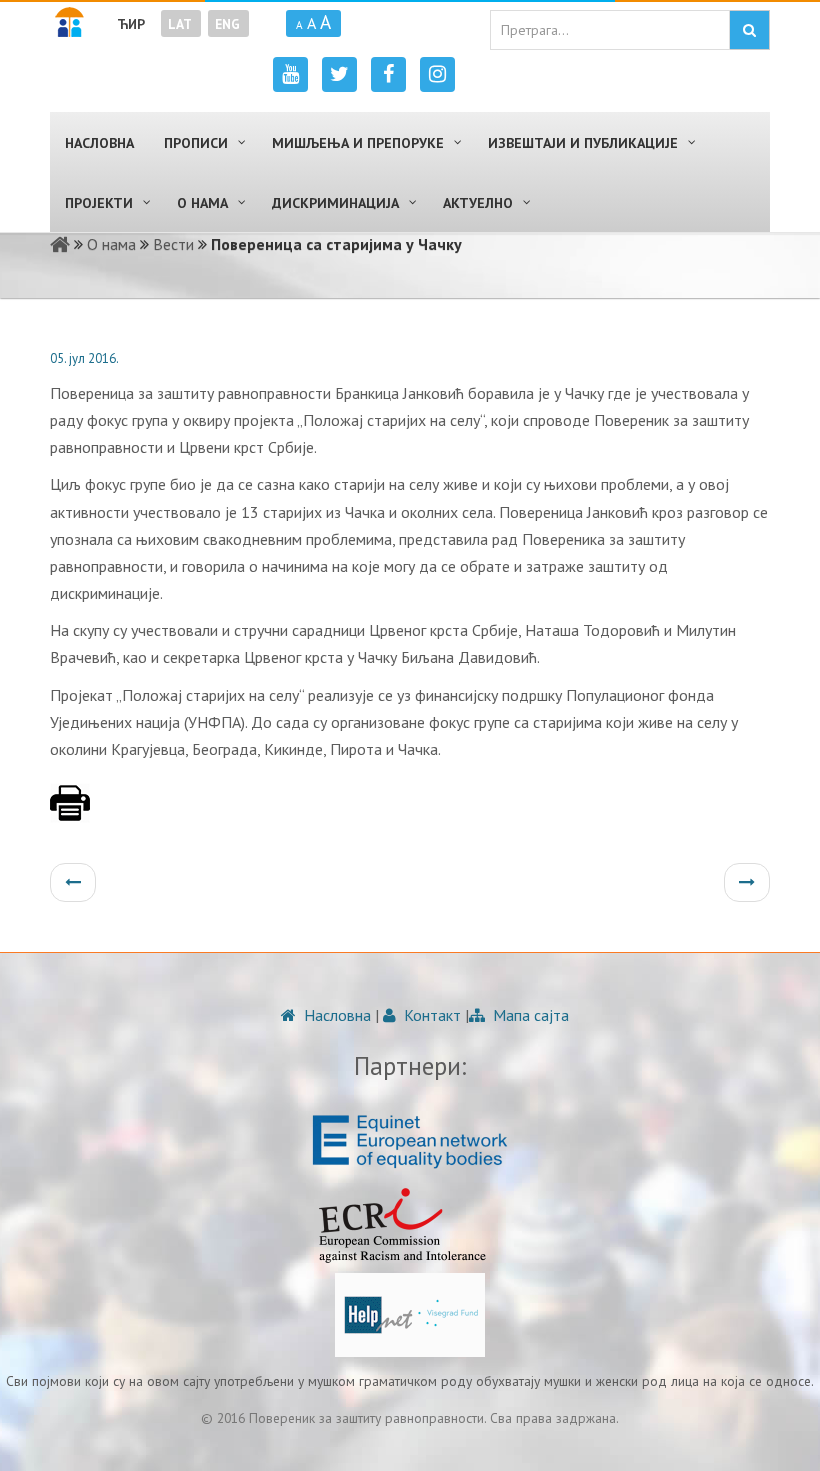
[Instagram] (437, 74)
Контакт (430, 1015)
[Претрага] (749, 30)
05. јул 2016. (84, 358)
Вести (173, 244)
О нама (111, 244)
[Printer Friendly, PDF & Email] (70, 813)
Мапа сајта (529, 1015)
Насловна (335, 1015)
